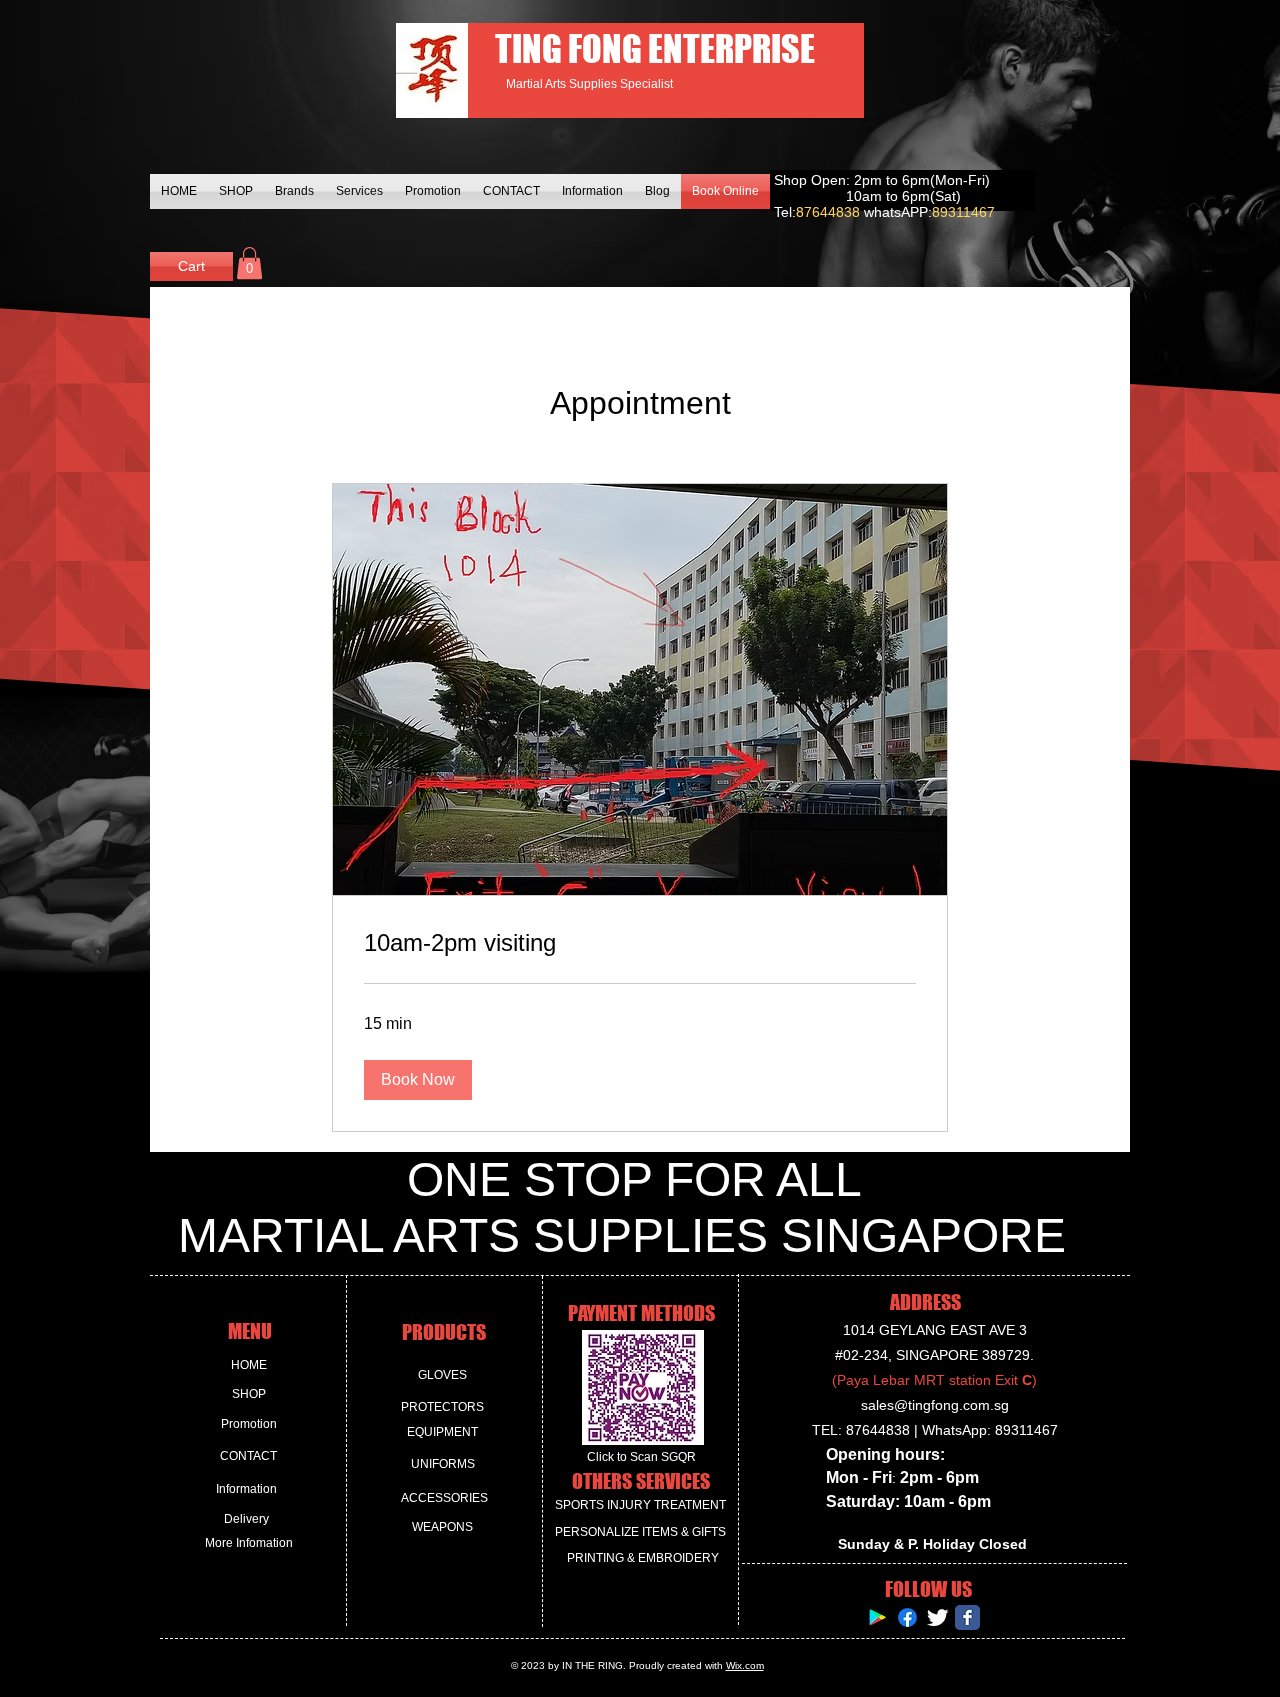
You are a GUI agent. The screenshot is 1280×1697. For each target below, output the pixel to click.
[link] (640, 943)
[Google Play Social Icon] (877, 1617)
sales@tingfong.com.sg (935, 1405)
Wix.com (745, 1665)
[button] (249, 263)
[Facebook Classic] (967, 1617)
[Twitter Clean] (937, 1617)
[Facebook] (907, 1617)
